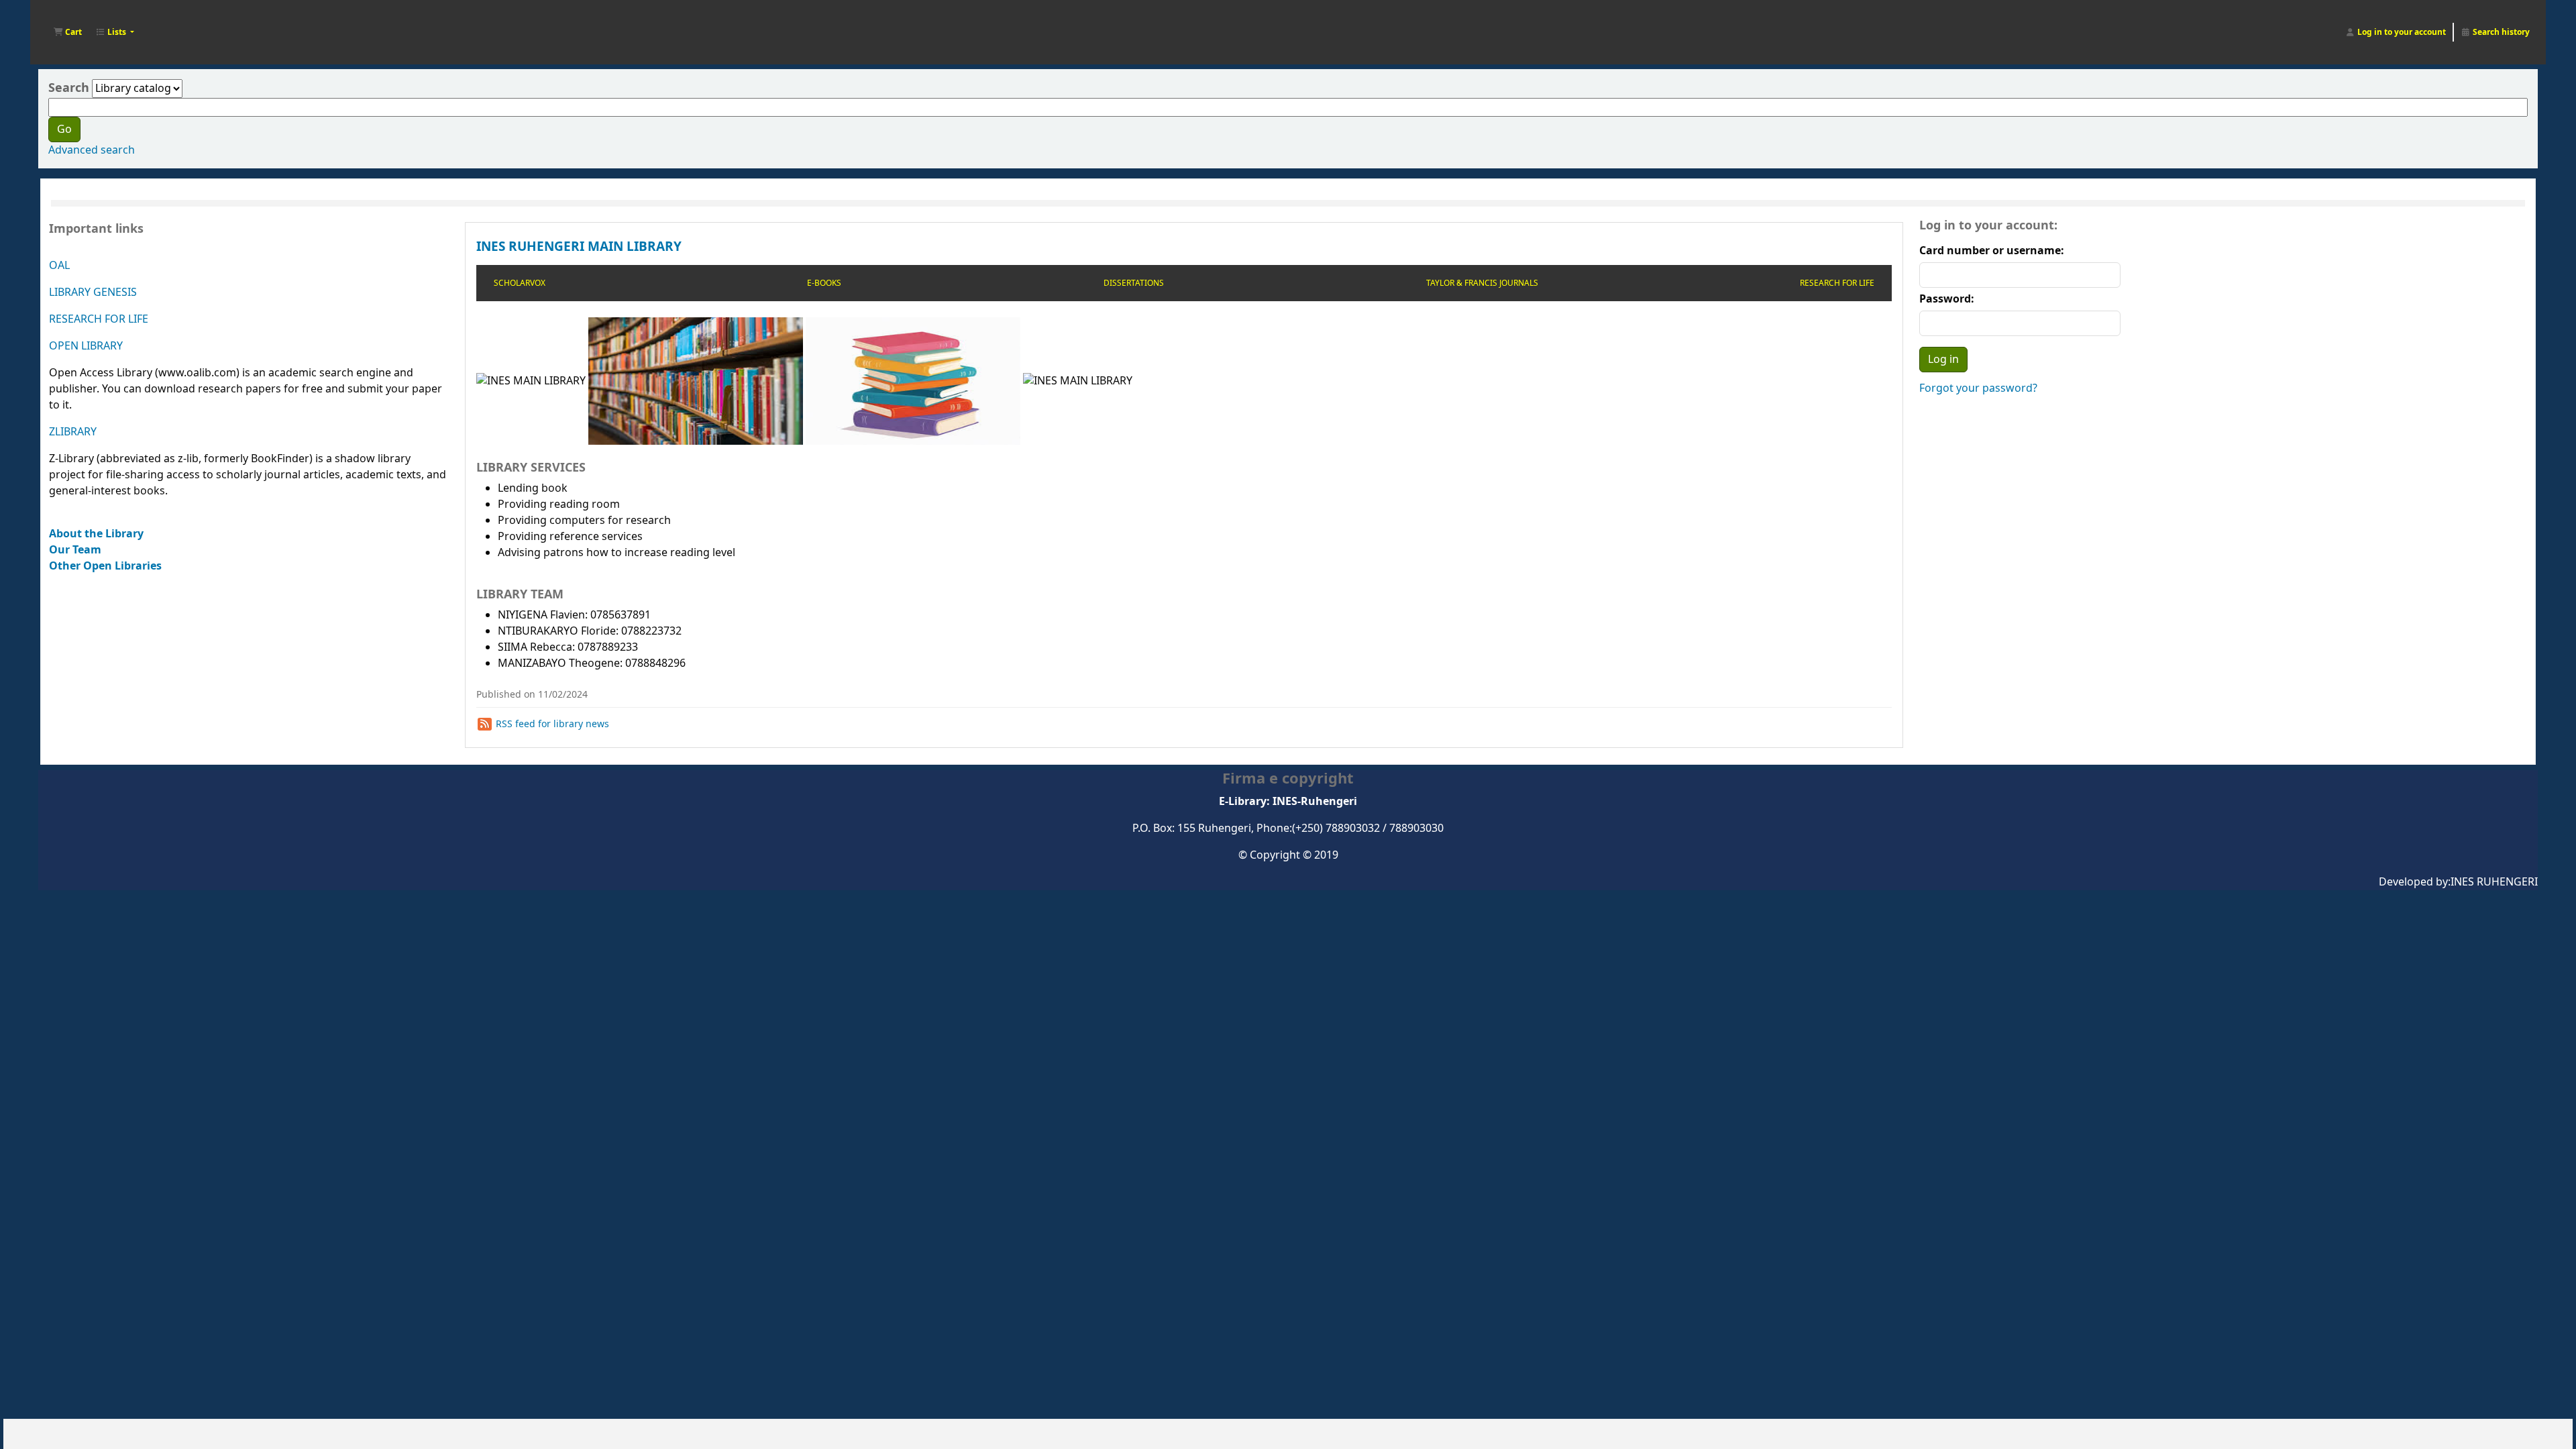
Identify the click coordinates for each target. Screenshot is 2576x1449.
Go (64, 129)
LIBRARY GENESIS (93, 292)
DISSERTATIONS (1134, 283)
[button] (67, 32)
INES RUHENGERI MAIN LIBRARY (579, 247)
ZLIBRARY (73, 432)
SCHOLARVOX (520, 283)
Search (69, 88)
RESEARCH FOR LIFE (99, 319)
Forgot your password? (1978, 388)
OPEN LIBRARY (86, 346)
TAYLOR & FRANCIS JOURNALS (1482, 283)
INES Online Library (74, 19)
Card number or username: (1992, 251)
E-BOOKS (824, 283)
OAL (59, 266)
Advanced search (92, 150)
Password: (1947, 299)
